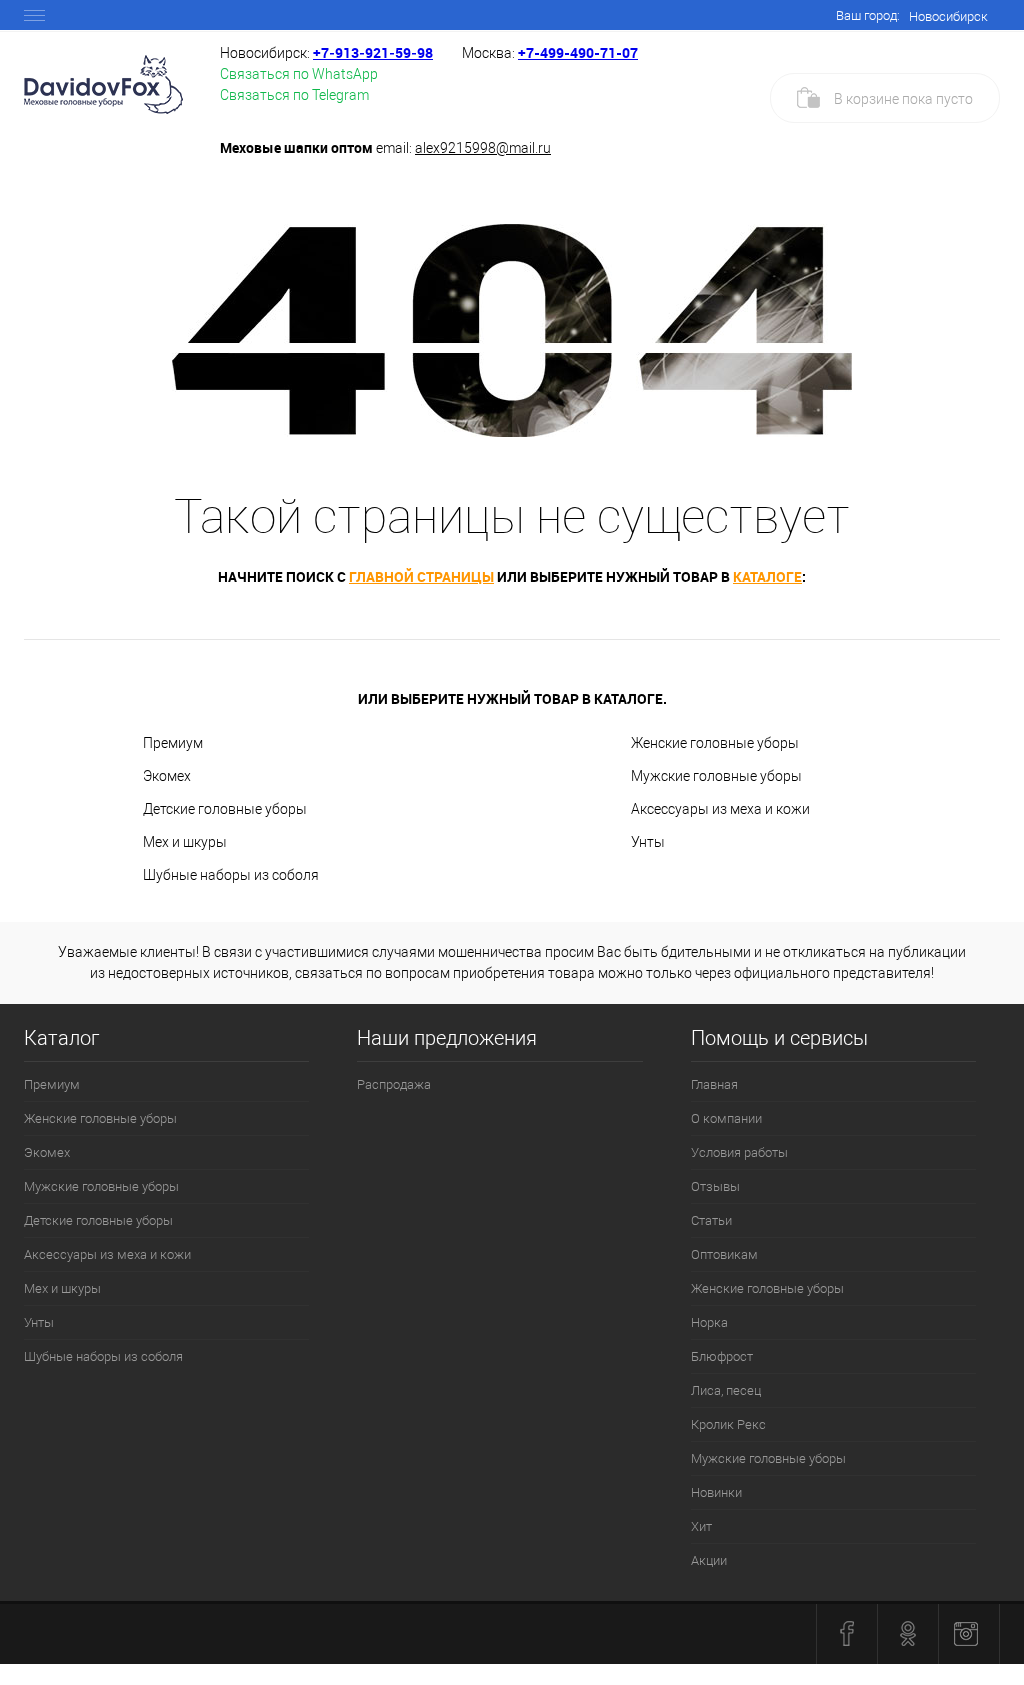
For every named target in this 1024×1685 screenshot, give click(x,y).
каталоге (767, 576)
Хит (701, 1526)
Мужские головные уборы (716, 776)
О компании (726, 1118)
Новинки (716, 1492)
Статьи (711, 1220)
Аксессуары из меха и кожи (720, 809)
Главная (714, 1084)
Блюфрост (722, 1356)
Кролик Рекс (728, 1424)
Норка (709, 1322)
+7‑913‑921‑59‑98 (373, 52)
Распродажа (394, 1084)
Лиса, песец (726, 1390)
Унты (648, 842)
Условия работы (739, 1152)
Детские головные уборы (225, 809)
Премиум (173, 743)
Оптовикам (724, 1254)
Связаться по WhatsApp (299, 74)
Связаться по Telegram (294, 95)
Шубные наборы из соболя (231, 875)
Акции (709, 1560)
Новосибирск (948, 16)
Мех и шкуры (185, 842)
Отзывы (715, 1186)
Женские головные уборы (715, 743)
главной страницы (421, 576)
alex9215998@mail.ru (483, 148)
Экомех (167, 776)
